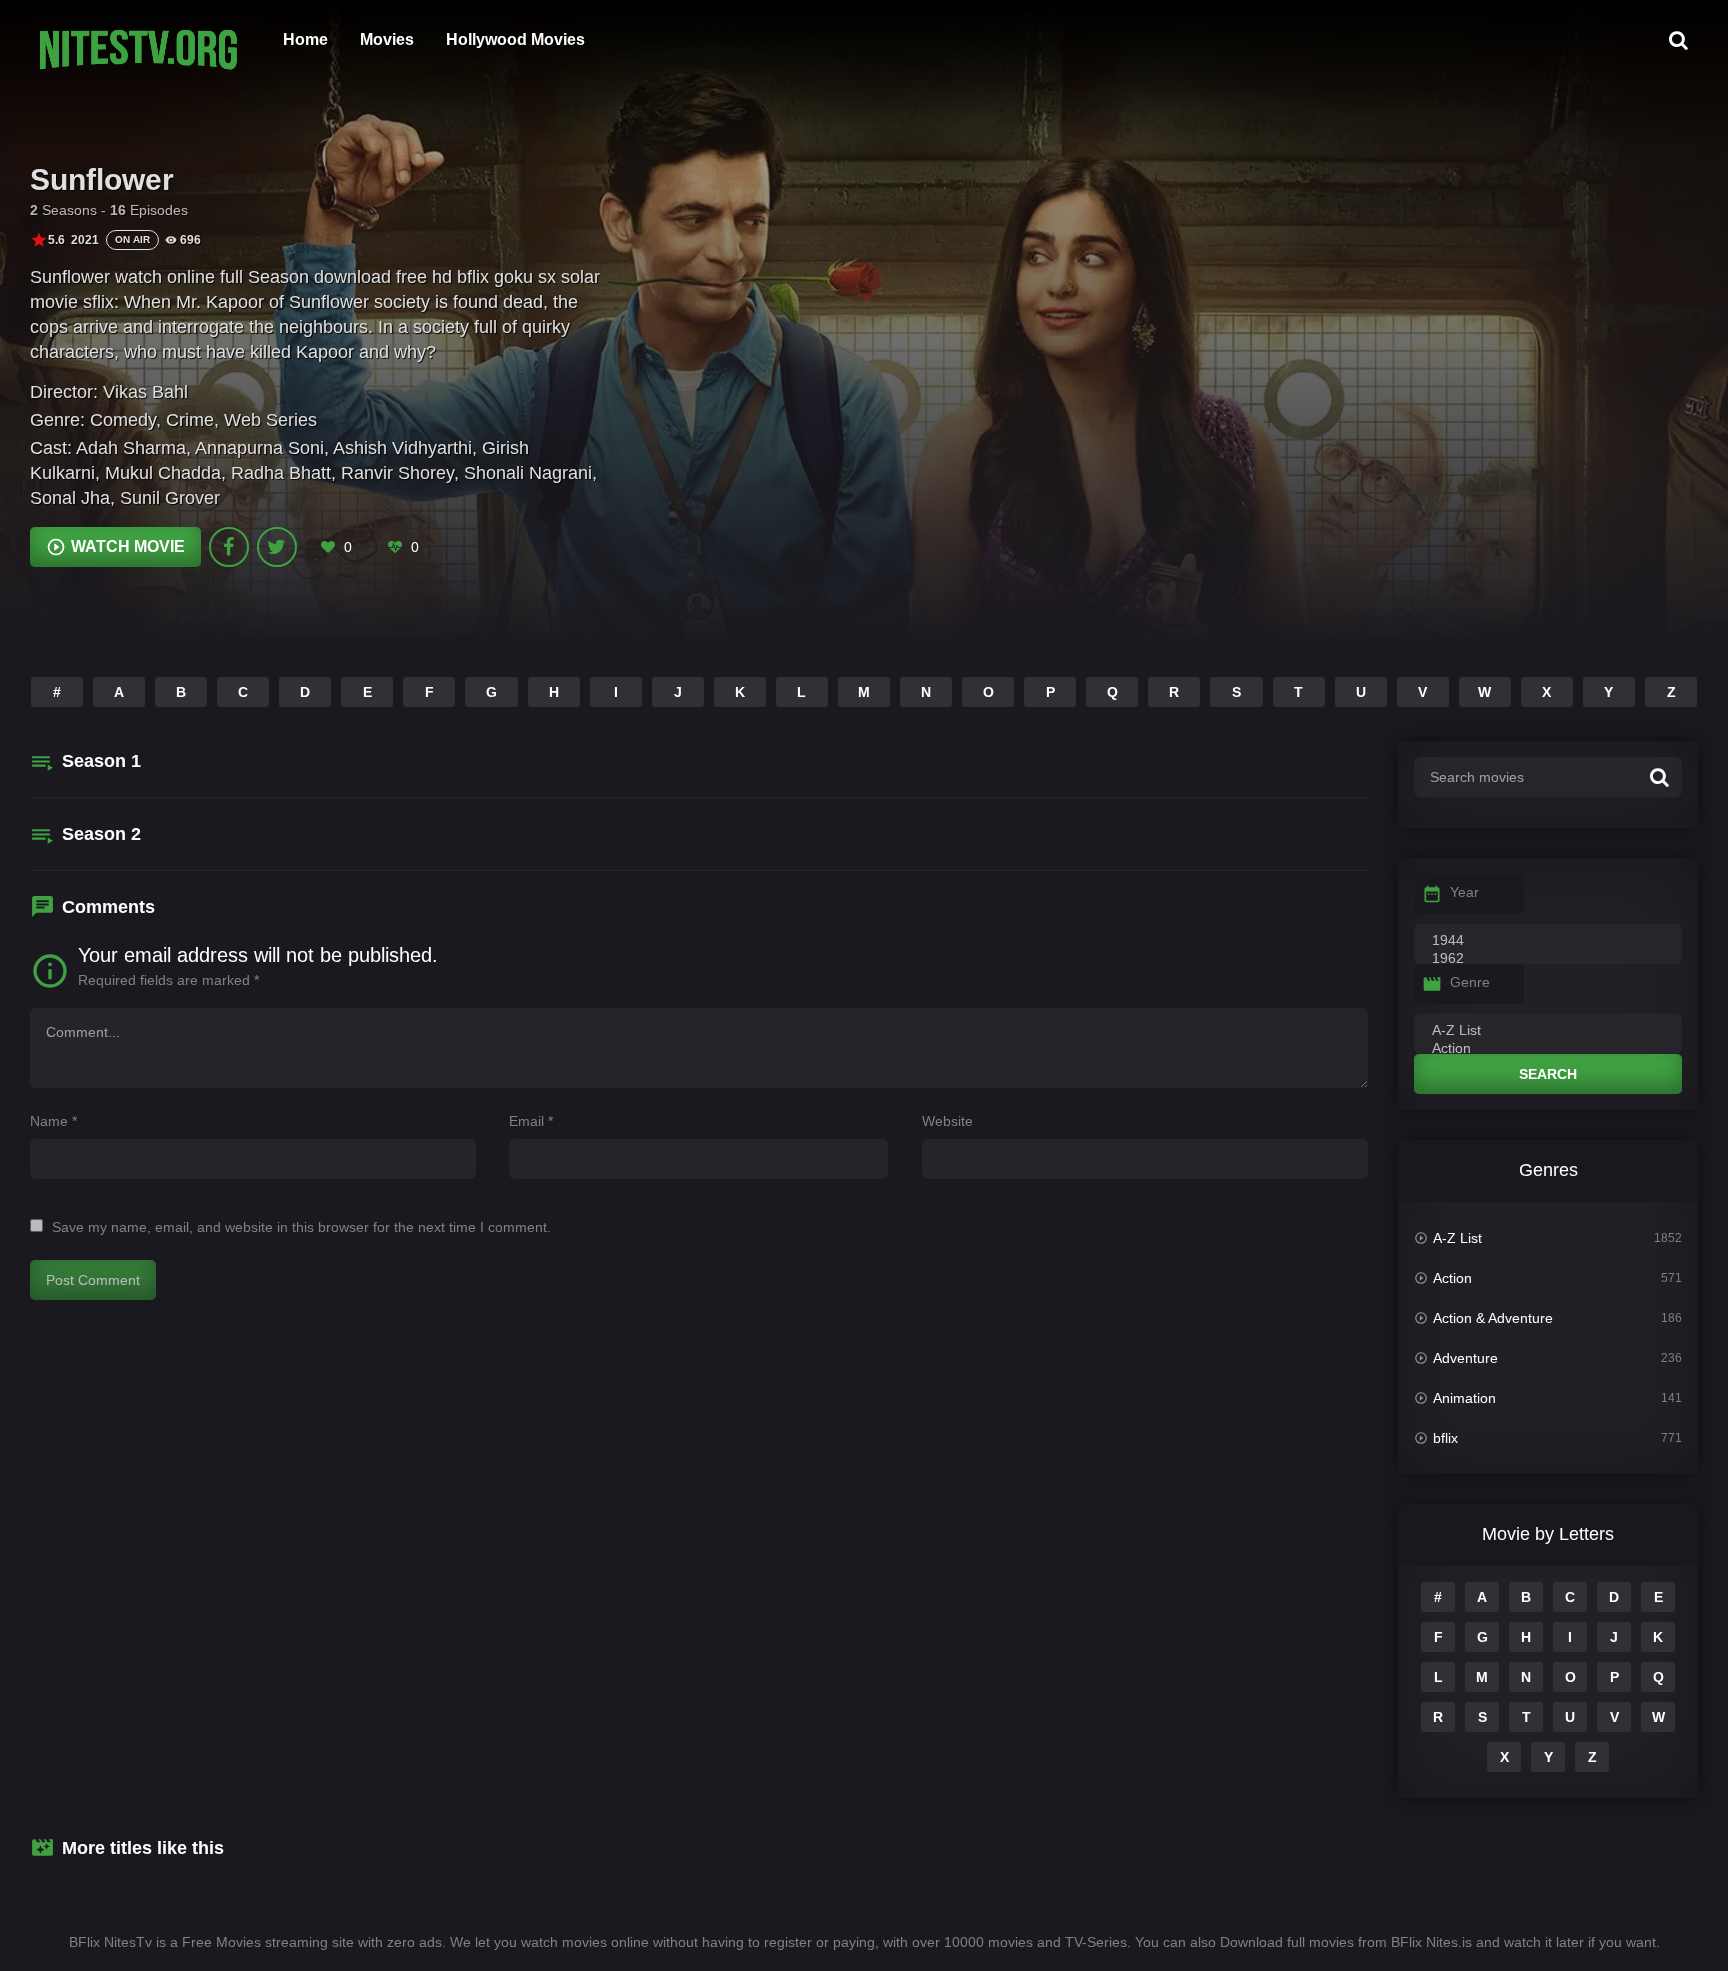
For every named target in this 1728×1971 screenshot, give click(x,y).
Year (1464, 892)
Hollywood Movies (515, 39)
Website (947, 1121)
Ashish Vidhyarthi (402, 448)
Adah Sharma (131, 448)
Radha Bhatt (281, 473)
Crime (190, 420)
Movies (387, 39)
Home (305, 39)
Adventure (1465, 1358)
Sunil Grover (170, 498)
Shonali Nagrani (528, 473)
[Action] (1548, 1049)
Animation (1464, 1398)
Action (1452, 1278)
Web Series (270, 420)
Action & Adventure (1493, 1318)
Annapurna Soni (259, 448)
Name (53, 1121)
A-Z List (1457, 1238)
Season (101, 761)
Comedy (123, 420)
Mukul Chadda (163, 473)
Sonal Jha (70, 498)
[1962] (1548, 959)
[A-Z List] (1548, 1031)
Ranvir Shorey (397, 473)
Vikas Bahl (145, 392)
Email (531, 1121)
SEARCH (1548, 1074)
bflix (1445, 1438)
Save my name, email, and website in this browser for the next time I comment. (301, 1227)
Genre (1470, 982)
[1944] (1548, 941)
